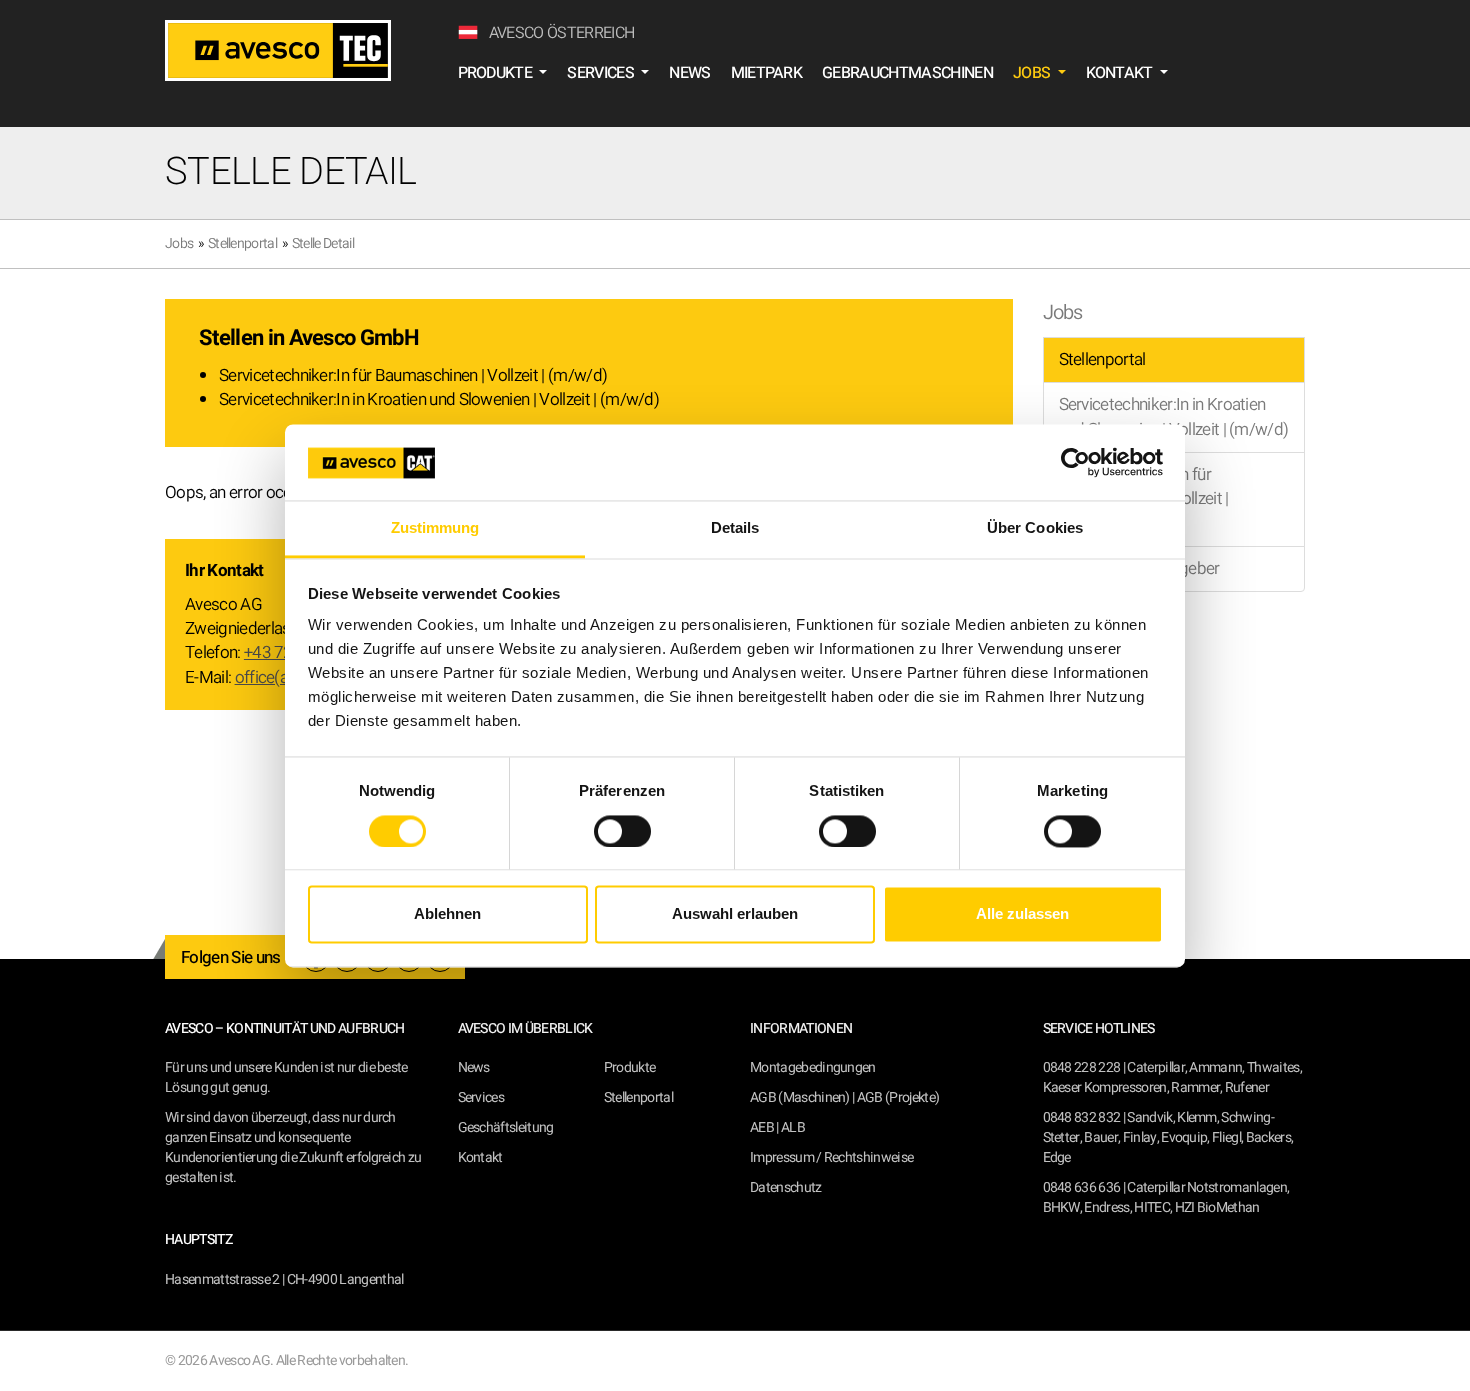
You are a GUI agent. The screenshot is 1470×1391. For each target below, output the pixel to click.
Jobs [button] (1033, 73)
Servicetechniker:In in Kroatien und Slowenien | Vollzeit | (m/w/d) (439, 399)
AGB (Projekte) (898, 1097)
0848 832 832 (1082, 1117)
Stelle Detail (323, 243)
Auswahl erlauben (735, 914)
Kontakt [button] (1121, 73)
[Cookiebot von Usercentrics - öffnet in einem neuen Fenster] (1075, 462)
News (689, 73)
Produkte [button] (497, 73)
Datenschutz (786, 1187)
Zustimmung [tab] (435, 528)
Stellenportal (242, 243)
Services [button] (602, 73)
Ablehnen (447, 914)
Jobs (179, 243)
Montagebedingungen (813, 1067)
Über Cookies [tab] (1035, 528)
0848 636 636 (1082, 1187)
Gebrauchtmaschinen (907, 73)
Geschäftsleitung (506, 1127)
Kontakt (480, 1157)
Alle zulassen (1022, 914)
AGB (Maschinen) (800, 1097)
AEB (762, 1127)
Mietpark (767, 73)
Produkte (630, 1067)
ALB (793, 1127)
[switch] (622, 831)
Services (481, 1097)
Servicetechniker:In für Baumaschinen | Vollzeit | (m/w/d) (413, 375)
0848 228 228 (1082, 1067)
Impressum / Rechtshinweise (831, 1157)
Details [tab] (735, 528)
